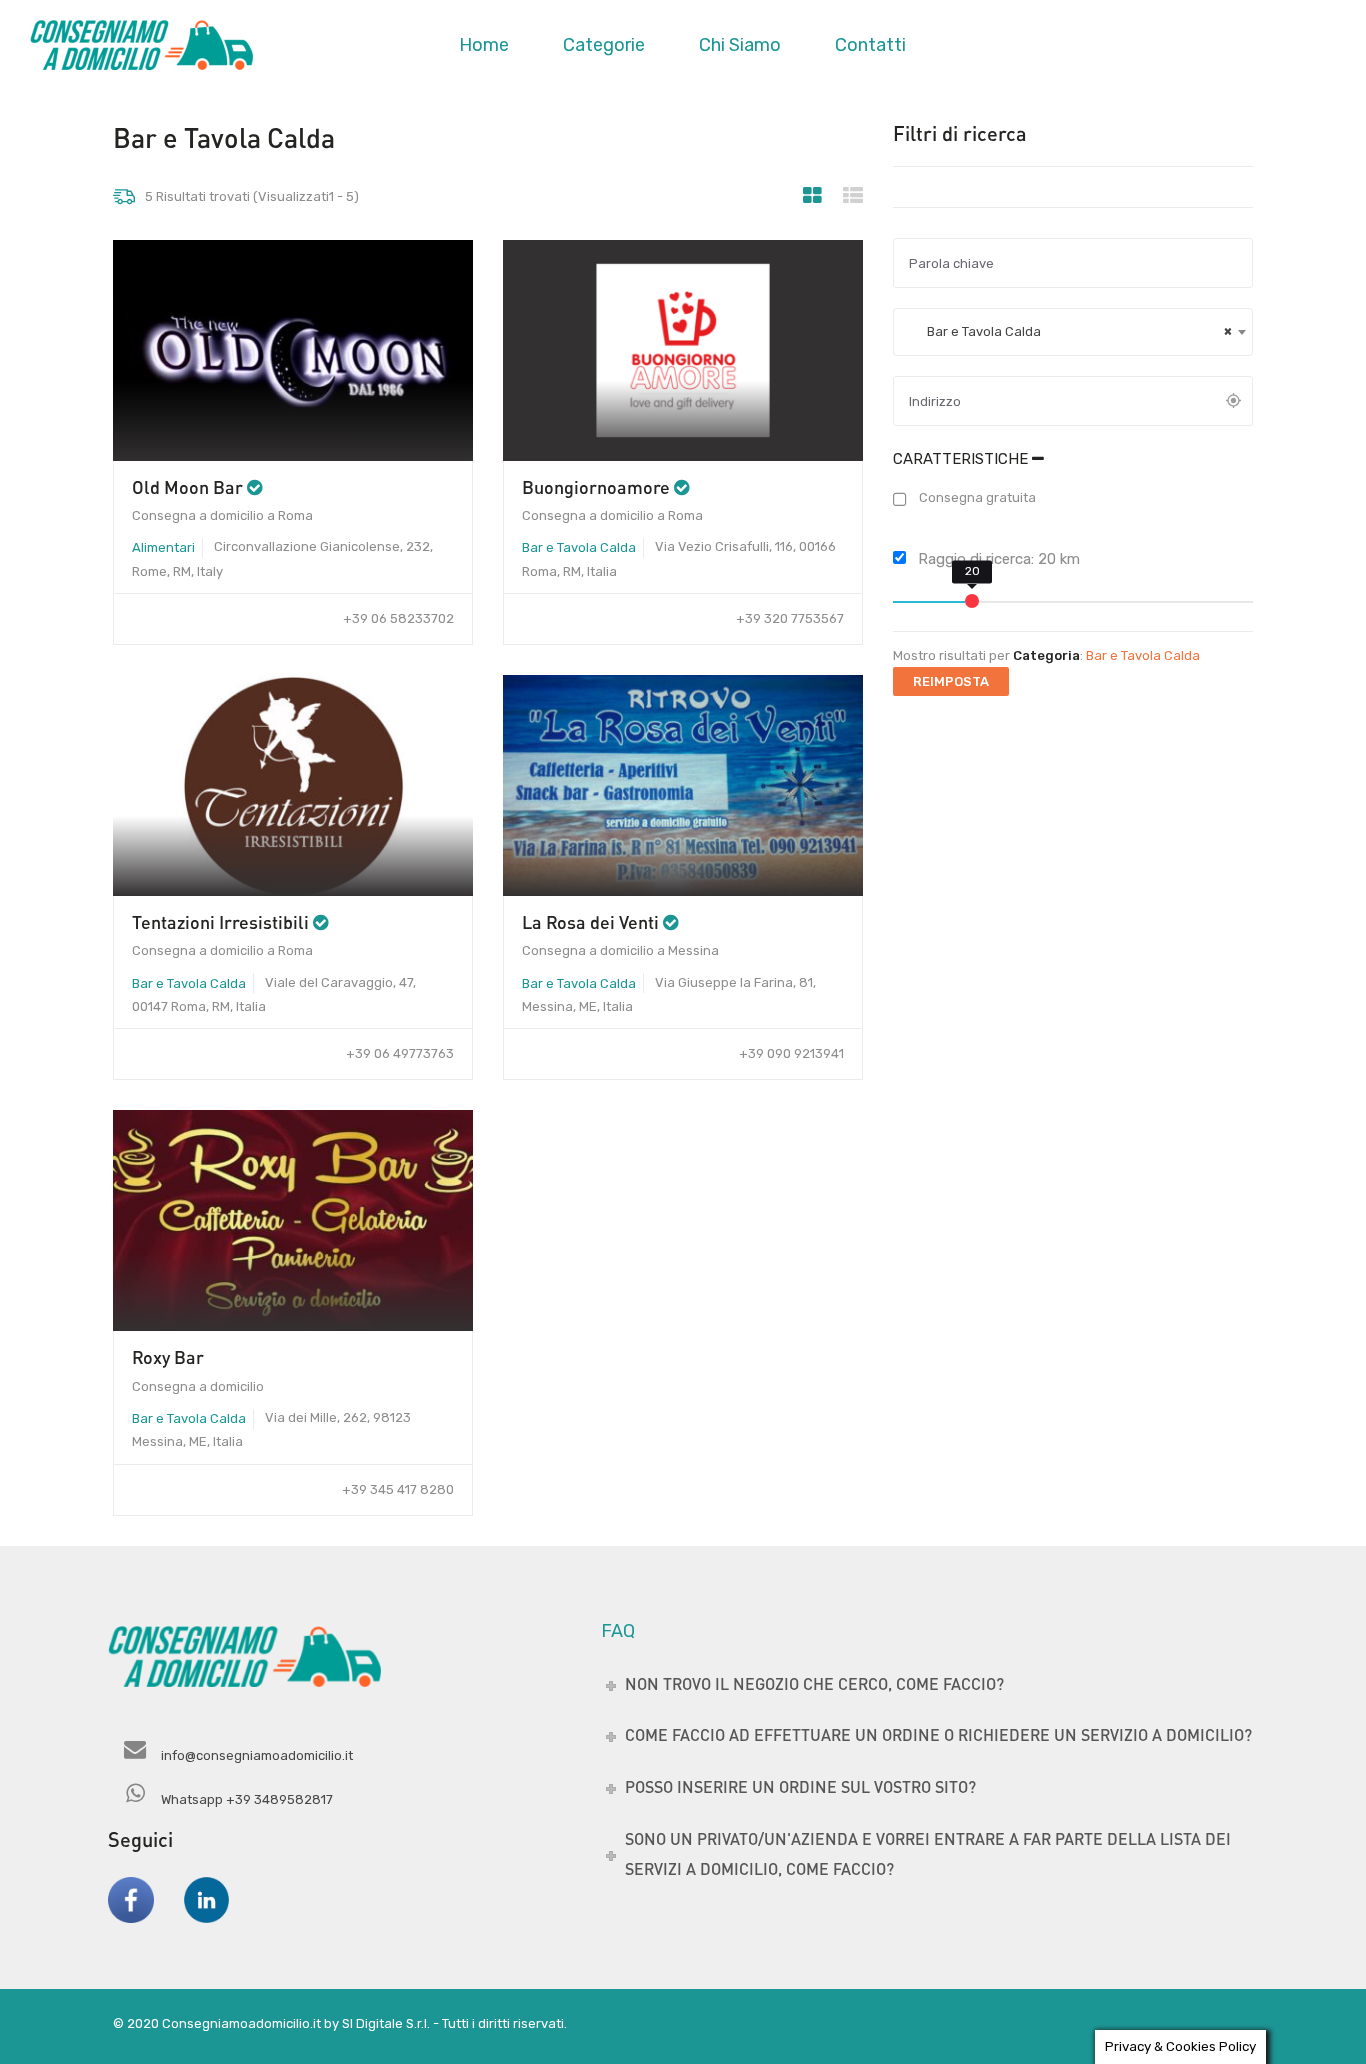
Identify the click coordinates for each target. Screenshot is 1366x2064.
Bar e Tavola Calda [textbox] (1070, 331)
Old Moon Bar (187, 487)
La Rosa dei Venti (590, 922)
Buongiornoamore (596, 487)
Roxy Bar (168, 1357)
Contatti (870, 45)
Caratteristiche (962, 459)
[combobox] (1073, 332)
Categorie (604, 45)
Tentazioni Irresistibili (220, 922)
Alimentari (163, 547)
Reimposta (951, 681)
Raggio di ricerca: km (997, 559)
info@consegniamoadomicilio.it (257, 1755)
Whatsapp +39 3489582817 (247, 1799)
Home (484, 45)
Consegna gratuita (976, 497)
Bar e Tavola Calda (579, 547)
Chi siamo (740, 45)
